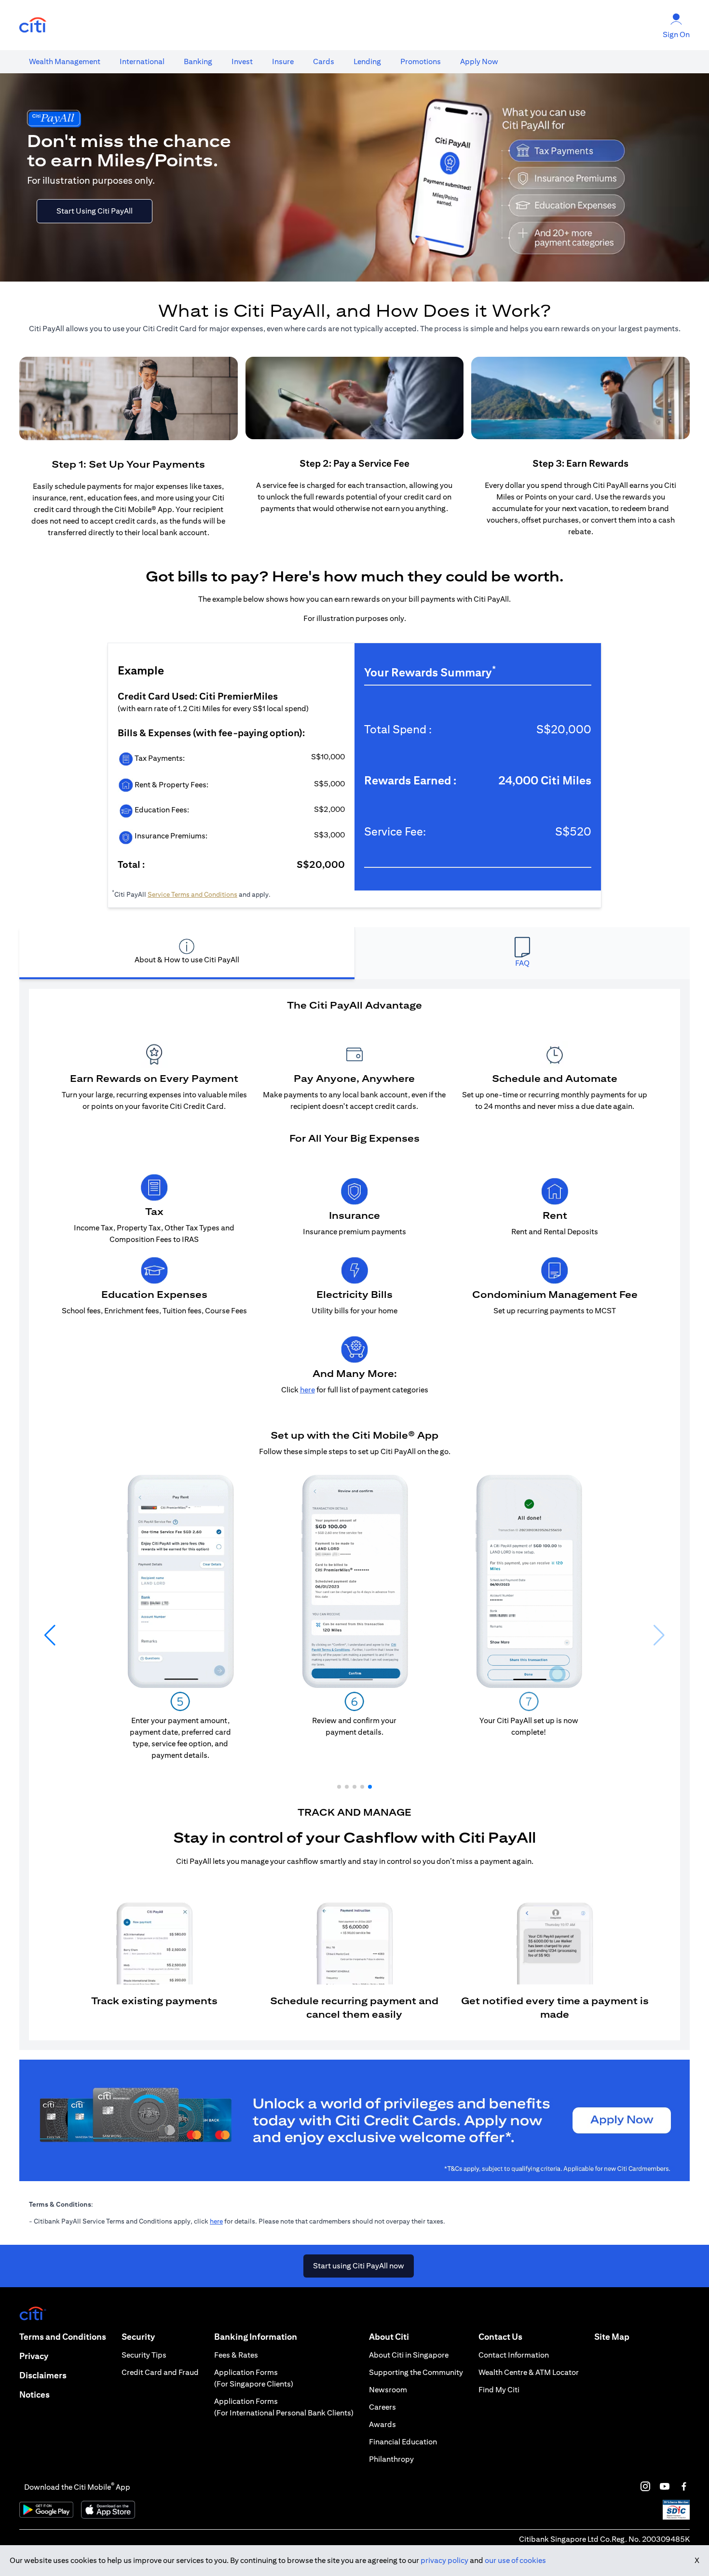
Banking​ (198, 61)
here (216, 2221)
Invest (242, 61)
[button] (339, 1787)
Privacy (34, 2356)
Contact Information (514, 2355)
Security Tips (144, 2355)
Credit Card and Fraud (160, 2372)
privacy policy (444, 2560)
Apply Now (479, 61)
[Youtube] (665, 2486)
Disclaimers (43, 2375)
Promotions (421, 61)
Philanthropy (391, 2459)
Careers (382, 2407)
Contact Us (500, 2337)
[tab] (65, 62)
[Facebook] (684, 2486)
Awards (382, 2424)
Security (138, 2337)
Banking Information (256, 2337)
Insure (283, 61)
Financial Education (403, 2442)
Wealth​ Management (65, 61)
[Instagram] (645, 2486)
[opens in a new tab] (33, 25)
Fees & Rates (236, 2355)
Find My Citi (499, 2390)
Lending (367, 61)
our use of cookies (515, 2560)
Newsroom (388, 2390)
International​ (142, 61)
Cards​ (324, 61)
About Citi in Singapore (409, 2355)
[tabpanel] (354, 1515)
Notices (34, 2394)
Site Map (612, 2337)
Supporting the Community (416, 2372)
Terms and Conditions (63, 2337)
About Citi (389, 2337)
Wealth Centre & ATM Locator (529, 2372)
